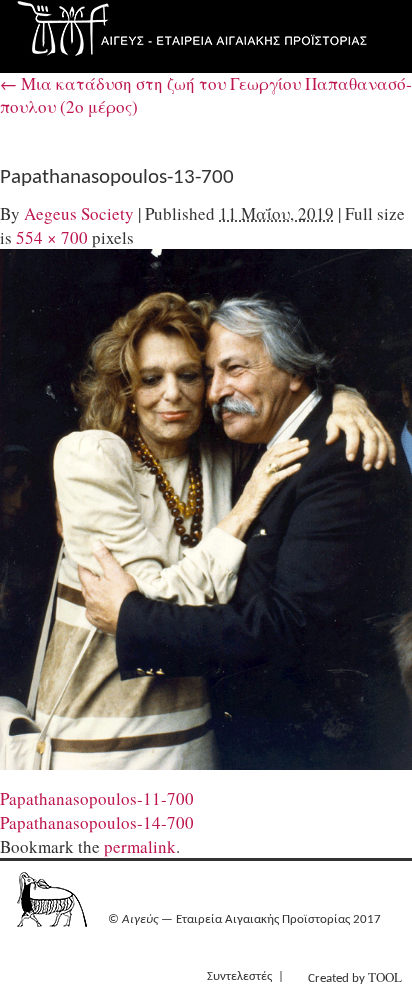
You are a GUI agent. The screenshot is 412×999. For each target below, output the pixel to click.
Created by (355, 977)
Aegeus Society (79, 213)
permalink (140, 846)
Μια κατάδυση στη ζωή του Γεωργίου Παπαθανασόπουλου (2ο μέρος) (206, 95)
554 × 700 (52, 237)
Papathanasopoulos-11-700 (97, 798)
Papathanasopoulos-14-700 (97, 822)
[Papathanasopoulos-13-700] (206, 509)
